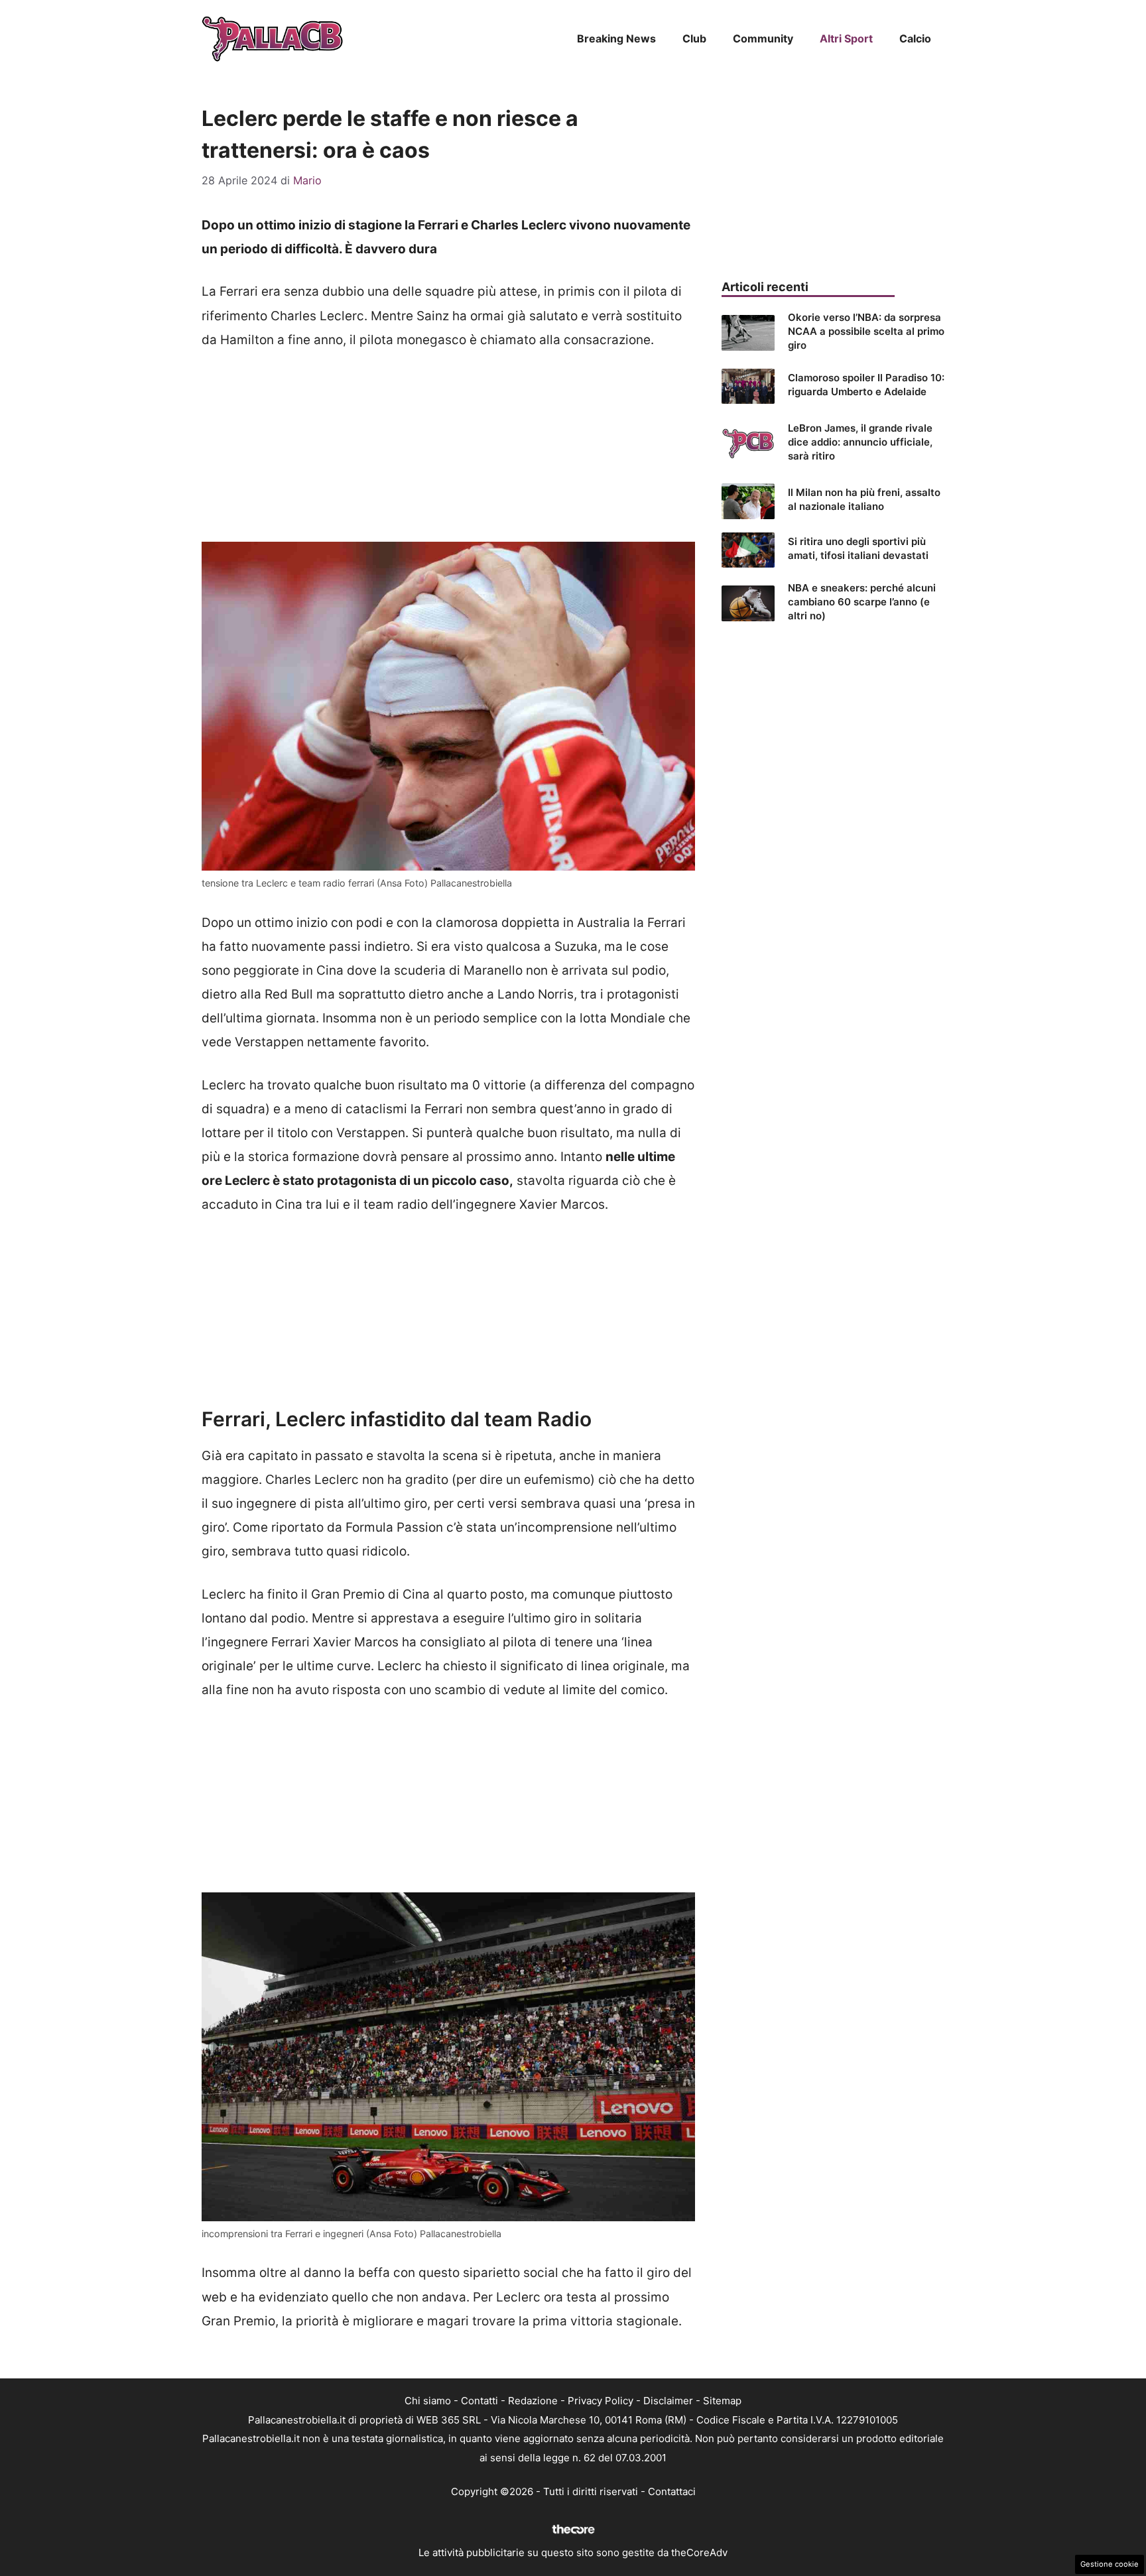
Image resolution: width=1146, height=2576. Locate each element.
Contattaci (672, 2491)
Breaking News (616, 38)
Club (694, 38)
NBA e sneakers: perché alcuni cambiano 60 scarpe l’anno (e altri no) (862, 602)
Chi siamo (428, 2401)
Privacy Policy (601, 2401)
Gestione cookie (1110, 2564)
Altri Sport (846, 38)
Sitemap (722, 2401)
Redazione (533, 2401)
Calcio (915, 38)
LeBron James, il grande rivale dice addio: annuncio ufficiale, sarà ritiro (860, 442)
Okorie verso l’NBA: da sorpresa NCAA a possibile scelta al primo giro (866, 331)
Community (763, 38)
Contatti (479, 2401)
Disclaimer (668, 2401)
